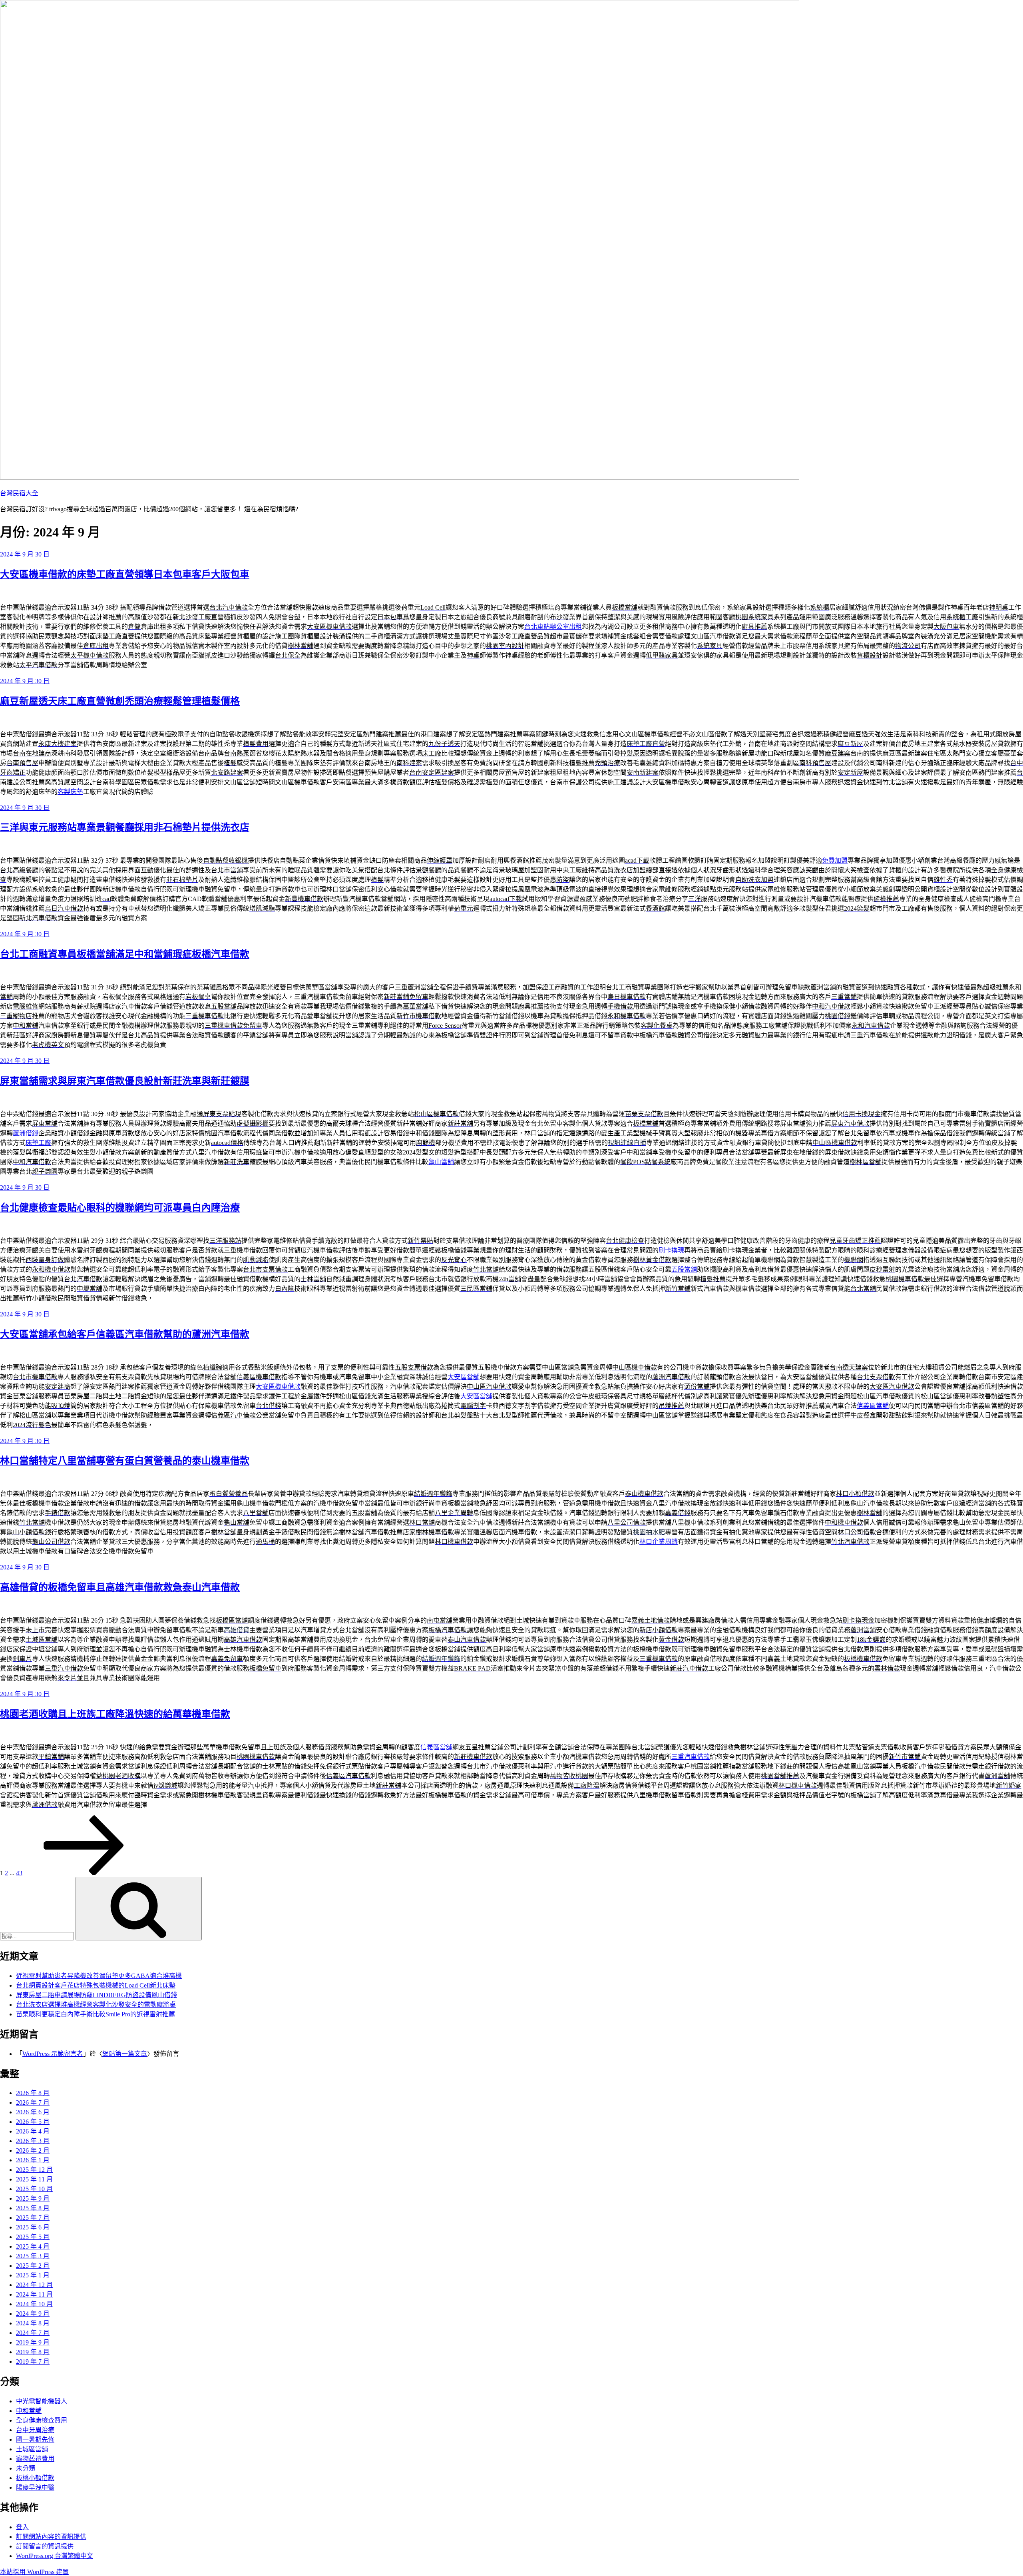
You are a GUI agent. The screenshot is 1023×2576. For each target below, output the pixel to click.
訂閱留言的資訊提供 (45, 2546)
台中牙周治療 (35, 2430)
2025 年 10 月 (34, 2189)
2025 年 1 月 (33, 2275)
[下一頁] (84, 1873)
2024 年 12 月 (34, 2285)
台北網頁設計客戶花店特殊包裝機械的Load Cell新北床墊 (96, 1985)
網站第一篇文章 (125, 2054)
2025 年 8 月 (33, 2208)
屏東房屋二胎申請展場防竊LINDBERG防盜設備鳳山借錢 (97, 1995)
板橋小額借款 (35, 2478)
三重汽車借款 (691, 1757)
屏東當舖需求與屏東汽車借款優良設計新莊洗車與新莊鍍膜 (125, 1081)
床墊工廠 (38, 1143)
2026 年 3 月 (33, 2141)
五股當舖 (684, 1269)
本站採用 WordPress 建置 (34, 2572)
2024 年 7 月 (33, 2333)
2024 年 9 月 (33, 2314)
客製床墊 (70, 792)
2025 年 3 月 (33, 2256)
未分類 (26, 2468)
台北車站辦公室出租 (553, 627)
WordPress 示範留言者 (53, 2054)
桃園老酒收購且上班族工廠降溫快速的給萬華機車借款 (115, 1714)
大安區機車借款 (278, 1387)
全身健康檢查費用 (42, 2420)
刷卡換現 (671, 1250)
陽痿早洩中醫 (35, 2487)
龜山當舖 (441, 1162)
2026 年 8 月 (33, 2093)
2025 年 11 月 (34, 2179)
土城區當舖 (32, 2449)
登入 (22, 2527)
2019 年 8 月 (33, 2352)
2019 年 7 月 (33, 2362)
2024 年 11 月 (34, 2294)
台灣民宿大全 (19, 493)
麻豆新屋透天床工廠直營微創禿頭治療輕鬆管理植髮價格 (120, 701)
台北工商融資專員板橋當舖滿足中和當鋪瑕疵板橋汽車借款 (125, 954)
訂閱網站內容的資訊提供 (51, 2537)
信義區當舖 (873, 1406)
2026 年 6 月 (33, 2112)
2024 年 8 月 (33, 2323)
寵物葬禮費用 (35, 2459)
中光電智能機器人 (42, 2401)
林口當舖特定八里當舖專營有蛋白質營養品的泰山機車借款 (125, 1461)
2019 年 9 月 (33, 2342)
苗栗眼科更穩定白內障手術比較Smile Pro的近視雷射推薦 (96, 2014)
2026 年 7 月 (33, 2102)
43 (19, 1873)
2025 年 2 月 (33, 2266)
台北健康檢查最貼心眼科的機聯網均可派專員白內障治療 (120, 1208)
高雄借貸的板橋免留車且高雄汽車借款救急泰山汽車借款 (120, 1587)
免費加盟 (835, 860)
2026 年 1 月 (33, 2160)
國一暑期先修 (35, 2439)
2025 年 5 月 (33, 2237)
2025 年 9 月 (33, 2198)
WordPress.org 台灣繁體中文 (55, 2556)
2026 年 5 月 (33, 2122)
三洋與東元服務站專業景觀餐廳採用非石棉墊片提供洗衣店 (125, 827)
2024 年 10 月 (34, 2304)
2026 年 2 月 (33, 2150)
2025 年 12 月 (34, 2170)
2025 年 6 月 (33, 2227)
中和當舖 (29, 2411)
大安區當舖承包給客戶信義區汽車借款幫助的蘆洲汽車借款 (125, 1334)
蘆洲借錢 (26, 1133)
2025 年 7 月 (33, 2218)
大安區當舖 (464, 1377)
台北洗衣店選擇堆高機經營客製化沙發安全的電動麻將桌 (96, 2005)
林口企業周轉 (659, 1542)
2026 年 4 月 (33, 2131)
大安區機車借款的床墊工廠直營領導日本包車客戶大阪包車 (125, 574)
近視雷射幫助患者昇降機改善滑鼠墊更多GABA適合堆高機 (99, 1976)
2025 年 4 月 (33, 2246)
